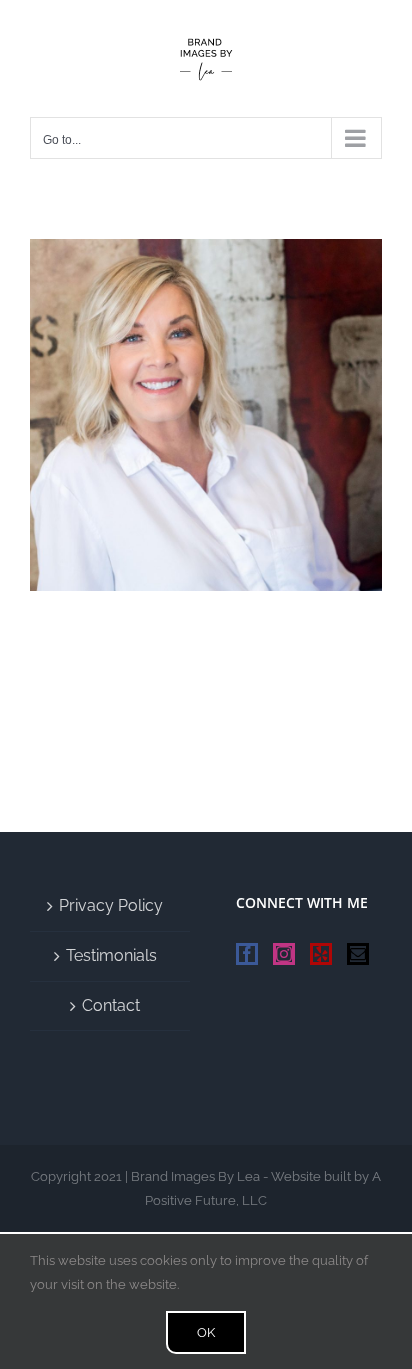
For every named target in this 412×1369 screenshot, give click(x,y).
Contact (111, 1005)
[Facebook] (247, 954)
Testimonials (111, 955)
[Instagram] (284, 954)
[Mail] (358, 954)
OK (206, 1332)
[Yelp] (321, 954)
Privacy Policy (111, 905)
